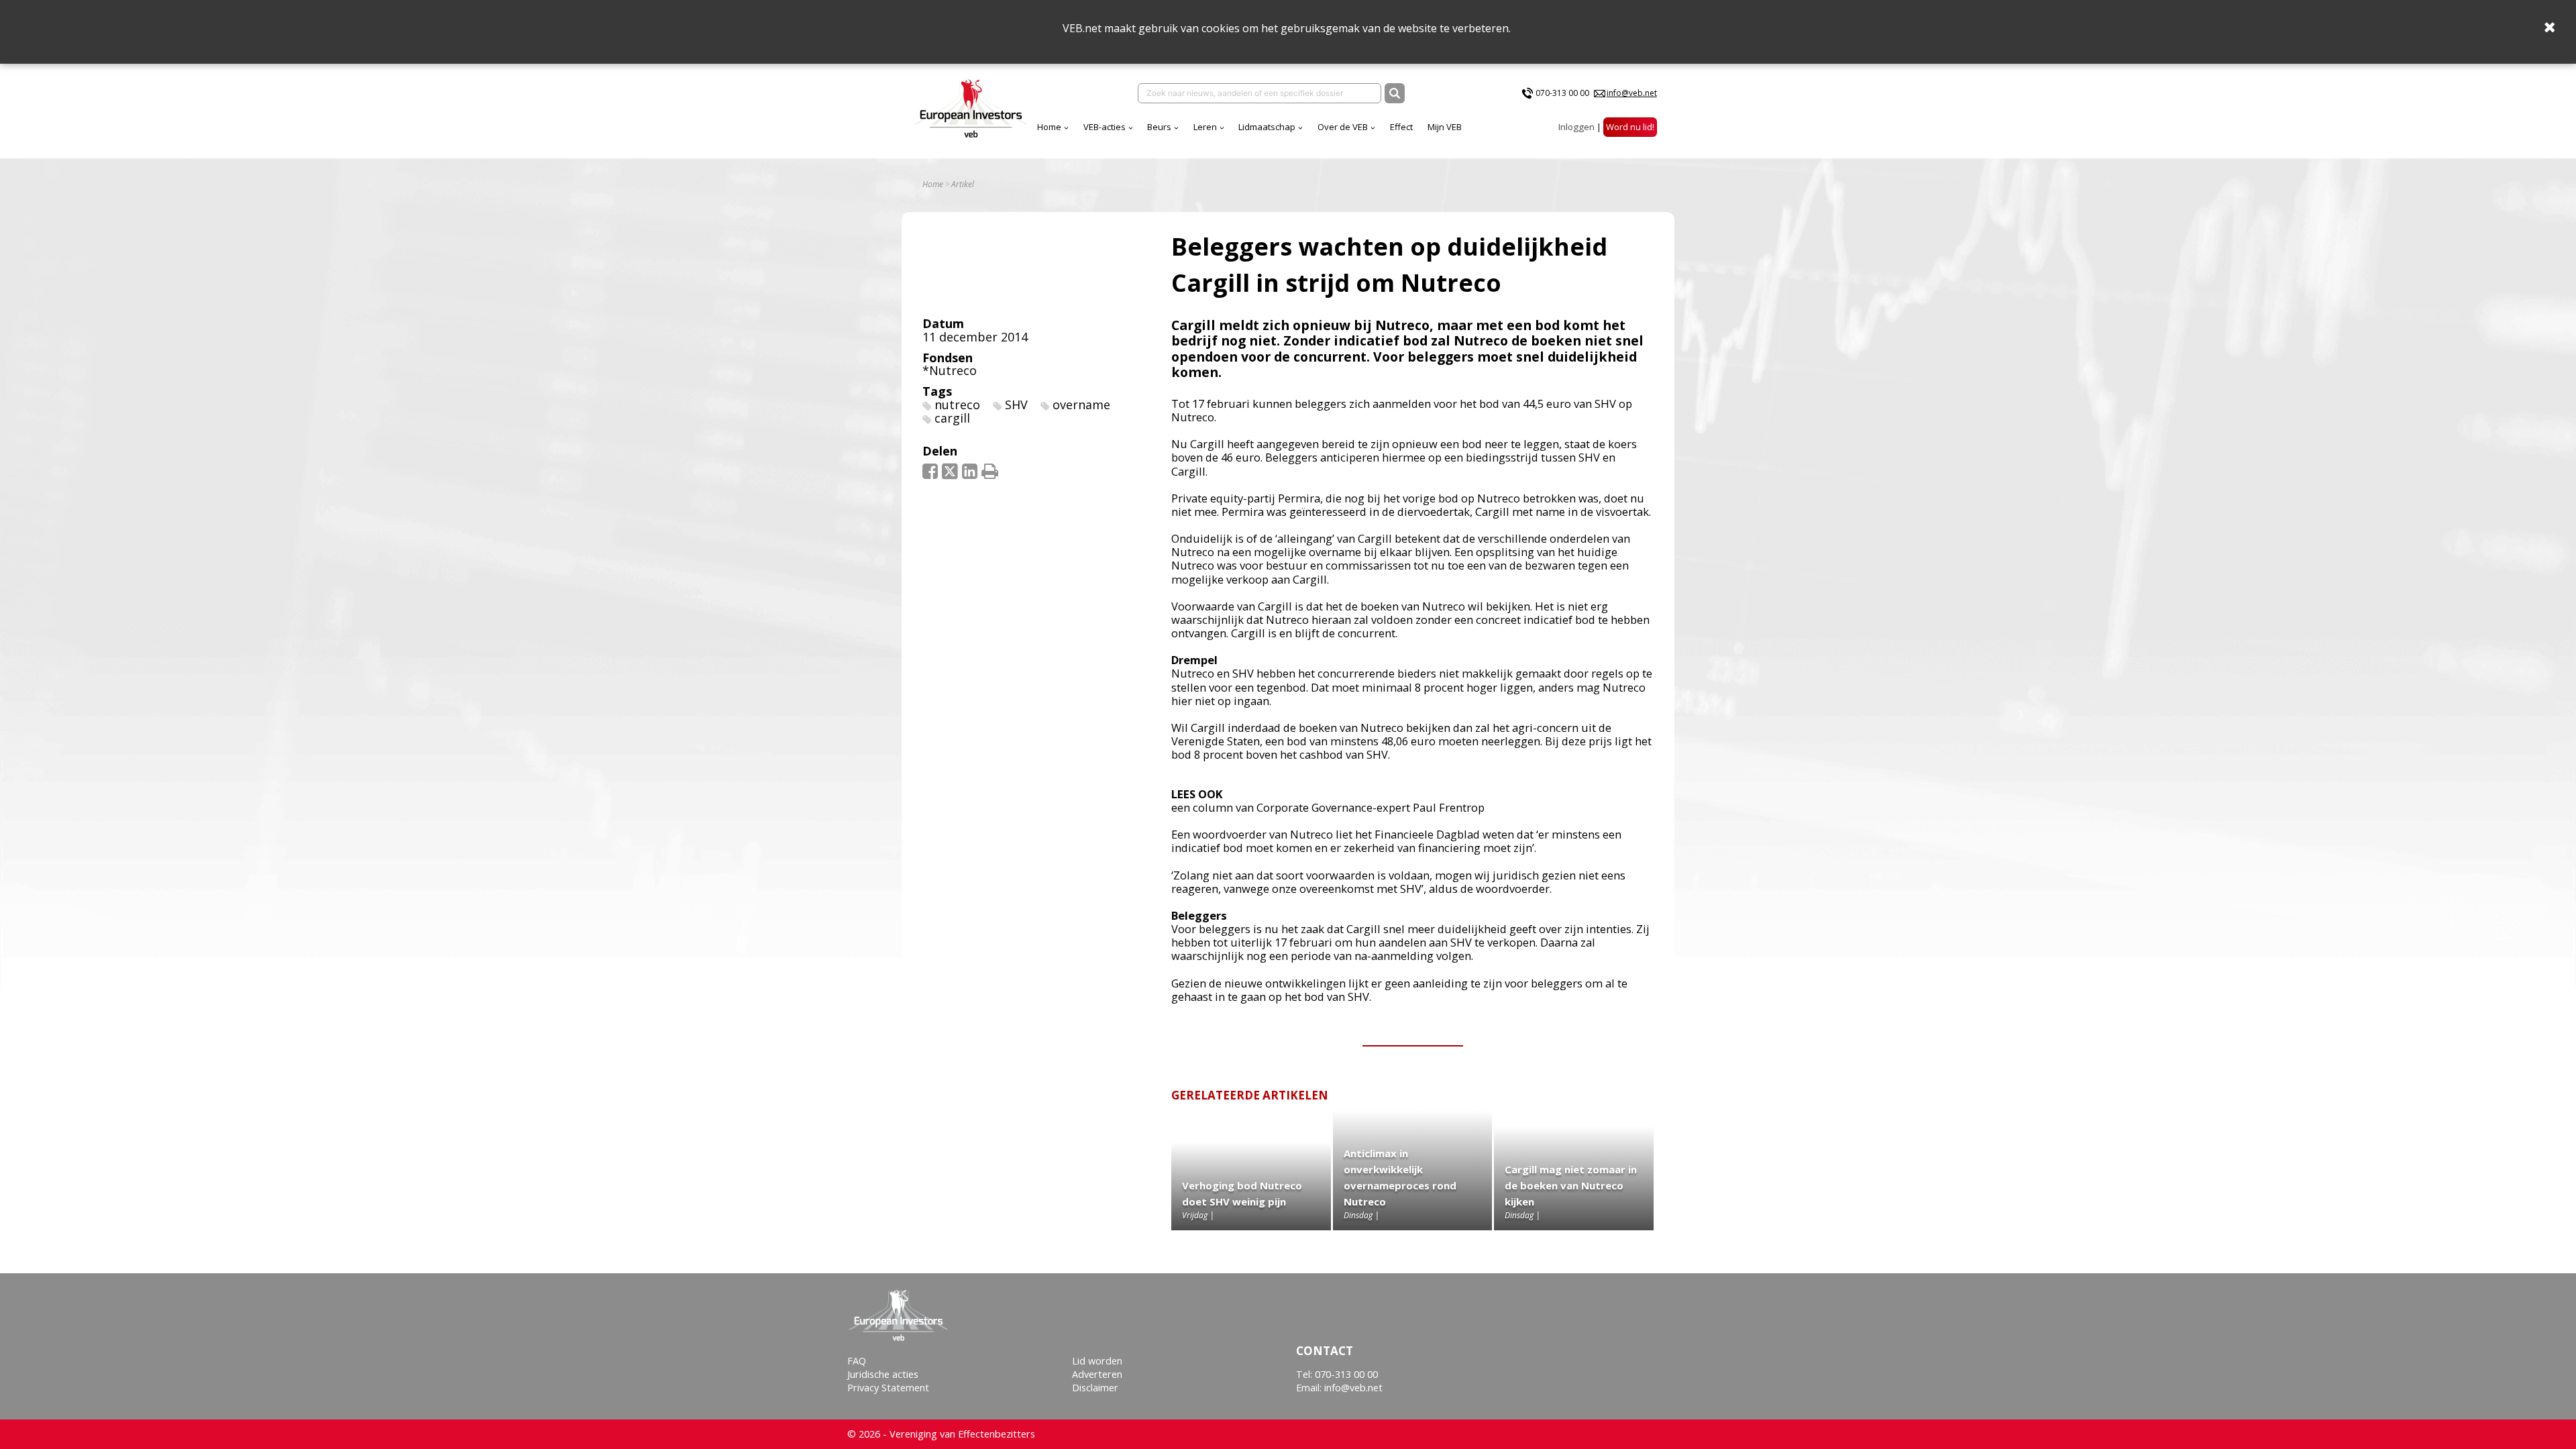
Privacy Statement (888, 1388)
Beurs (1159, 127)
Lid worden (1097, 1361)
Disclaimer (1095, 1388)
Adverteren (1097, 1374)
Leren (1205, 127)
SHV (1016, 405)
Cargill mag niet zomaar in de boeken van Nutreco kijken (1571, 1185)
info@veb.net (1632, 93)
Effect (1401, 127)
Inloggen (1576, 127)
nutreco (957, 405)
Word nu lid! (1630, 127)
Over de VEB (1343, 127)
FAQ (857, 1361)
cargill (952, 418)
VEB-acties (1105, 127)
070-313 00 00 (1562, 93)
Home (1049, 127)
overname (1081, 405)
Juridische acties (883, 1374)
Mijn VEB (1445, 127)
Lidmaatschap (1267, 127)
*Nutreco (950, 370)
